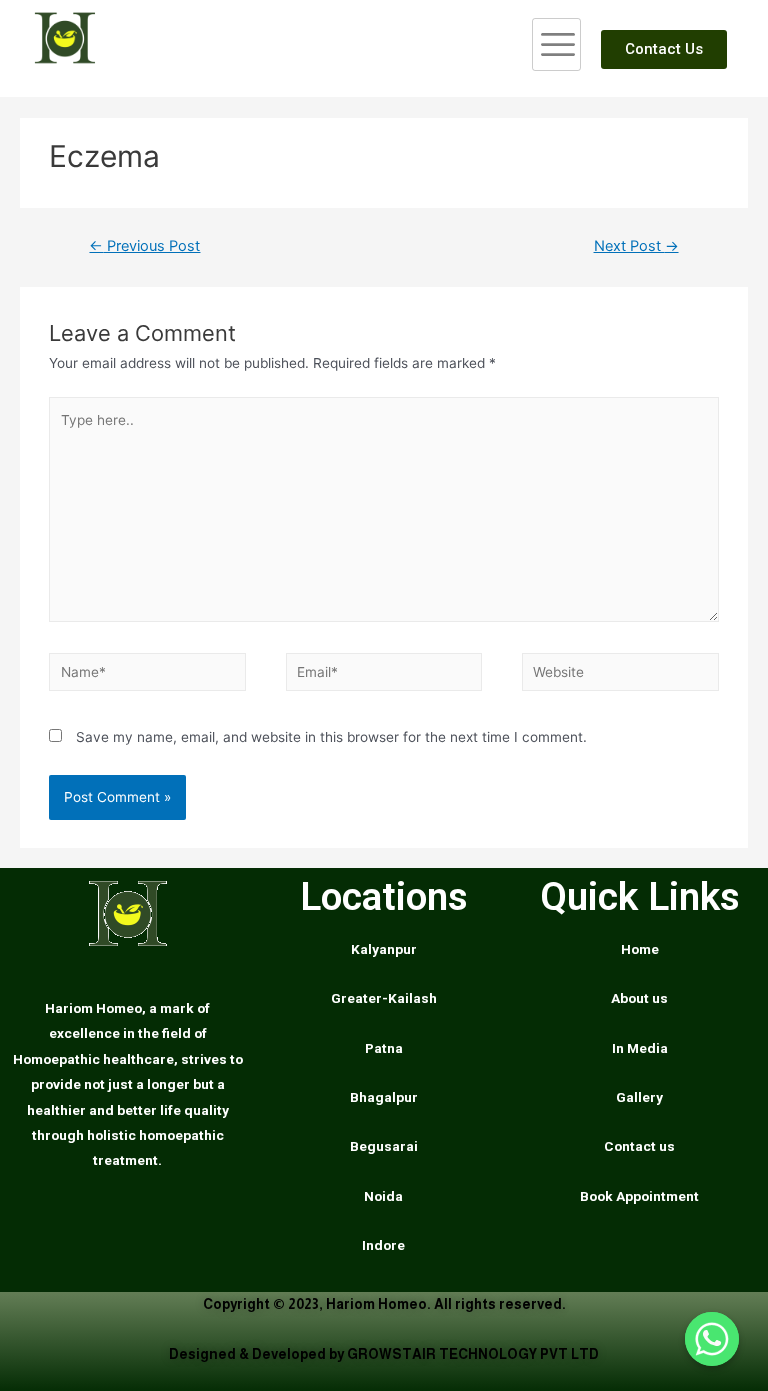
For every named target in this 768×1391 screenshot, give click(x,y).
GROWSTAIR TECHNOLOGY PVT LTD (473, 1354)
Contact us (639, 1146)
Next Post (636, 246)
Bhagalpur (384, 1097)
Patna (384, 1048)
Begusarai (384, 1146)
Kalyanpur (384, 949)
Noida (383, 1196)
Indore (383, 1245)
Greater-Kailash (384, 998)
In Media (640, 1048)
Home (640, 949)
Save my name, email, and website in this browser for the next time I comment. (331, 737)
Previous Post (144, 246)
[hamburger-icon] (556, 44)
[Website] (620, 676)
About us (639, 998)
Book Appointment (639, 1196)
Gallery (639, 1097)
